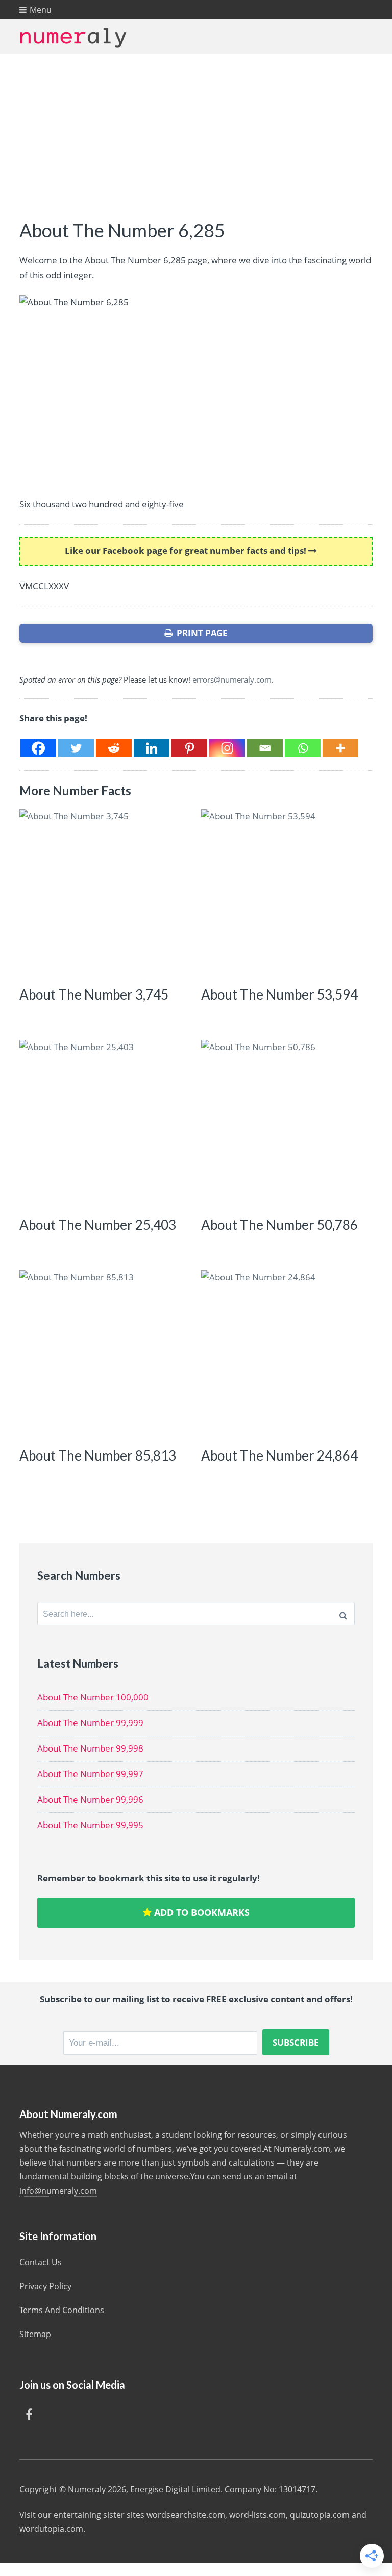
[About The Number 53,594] (285, 893)
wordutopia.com (51, 2529)
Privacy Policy (45, 2286)
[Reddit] (114, 748)
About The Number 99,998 (90, 1748)
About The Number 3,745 (94, 994)
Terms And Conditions (62, 2310)
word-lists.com (258, 2515)
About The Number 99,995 (90, 1825)
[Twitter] (76, 748)
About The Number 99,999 (90, 1723)
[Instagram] (227, 748)
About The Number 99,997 (90, 1774)
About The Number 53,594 (279, 994)
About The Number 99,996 (90, 1799)
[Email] (265, 748)
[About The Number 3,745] (103, 893)
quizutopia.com (320, 2515)
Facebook (29, 2414)
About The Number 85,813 (98, 1455)
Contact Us (41, 2262)
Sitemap (35, 2334)
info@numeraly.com (58, 2191)
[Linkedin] (152, 748)
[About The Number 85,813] (103, 1354)
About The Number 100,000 (93, 1697)
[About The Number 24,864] (285, 1354)
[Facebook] (38, 748)
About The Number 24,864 (279, 1455)
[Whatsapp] (303, 748)
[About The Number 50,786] (285, 1124)
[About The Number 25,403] (103, 1124)
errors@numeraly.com (232, 679)
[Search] (343, 1614)
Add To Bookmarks (201, 1912)
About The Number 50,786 (279, 1225)
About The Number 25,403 (98, 1225)
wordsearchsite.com (186, 2515)
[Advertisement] (196, 130)
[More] (340, 748)
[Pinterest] (189, 748)
